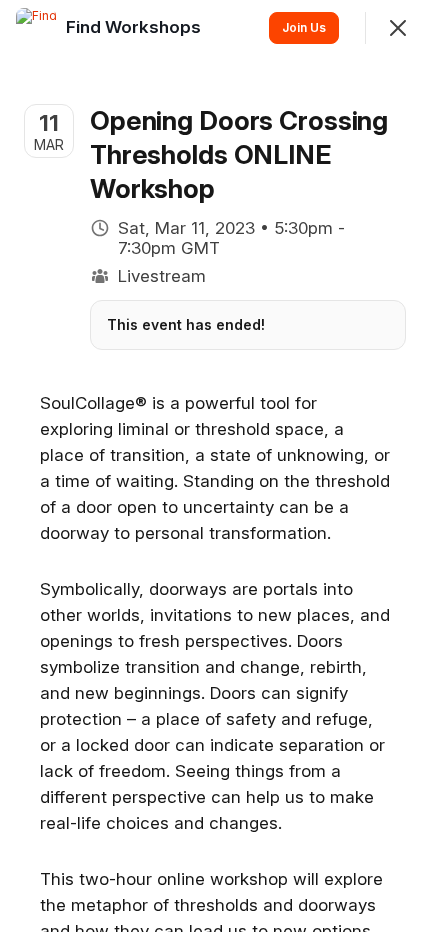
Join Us (304, 27)
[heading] (135, 27)
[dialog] (215, 466)
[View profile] (36, 28)
